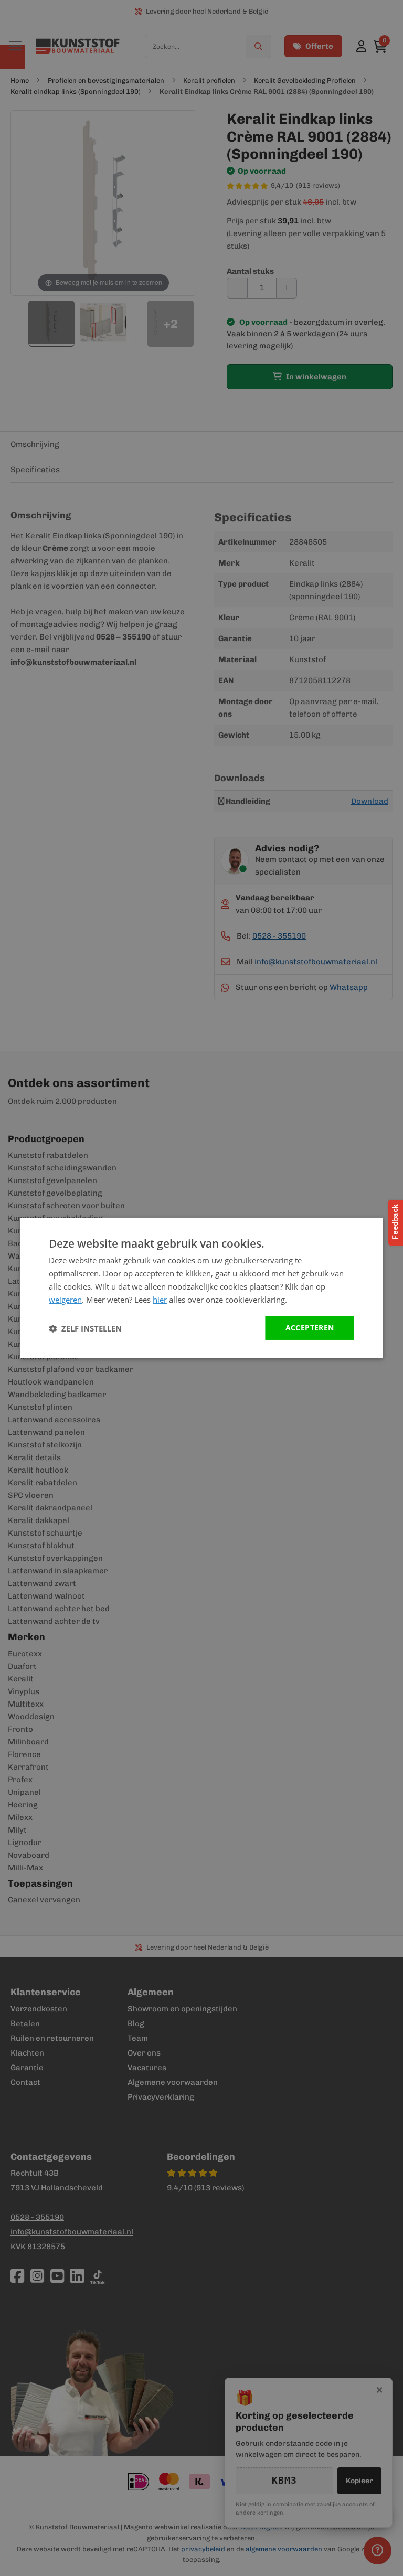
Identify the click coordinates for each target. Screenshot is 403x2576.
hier (160, 1300)
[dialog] (201, 1288)
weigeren (65, 1300)
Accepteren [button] (310, 1328)
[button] (85, 1328)
